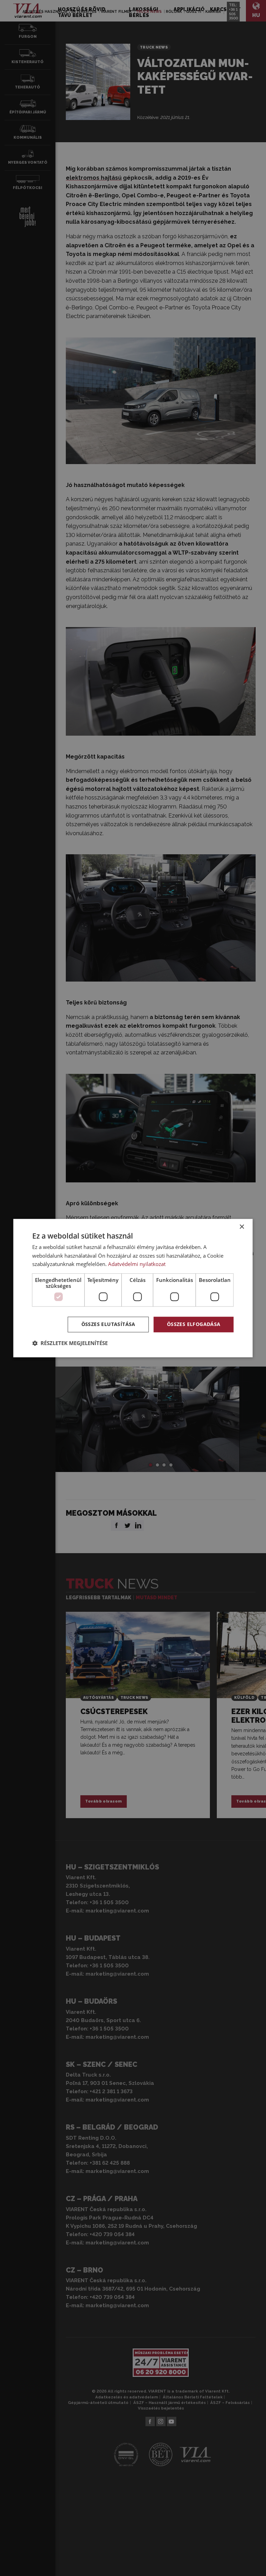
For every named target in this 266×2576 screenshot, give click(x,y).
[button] (70, 1343)
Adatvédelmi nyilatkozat (137, 1264)
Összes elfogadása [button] (194, 1324)
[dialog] (133, 1288)
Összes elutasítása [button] (108, 1324)
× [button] (242, 1227)
